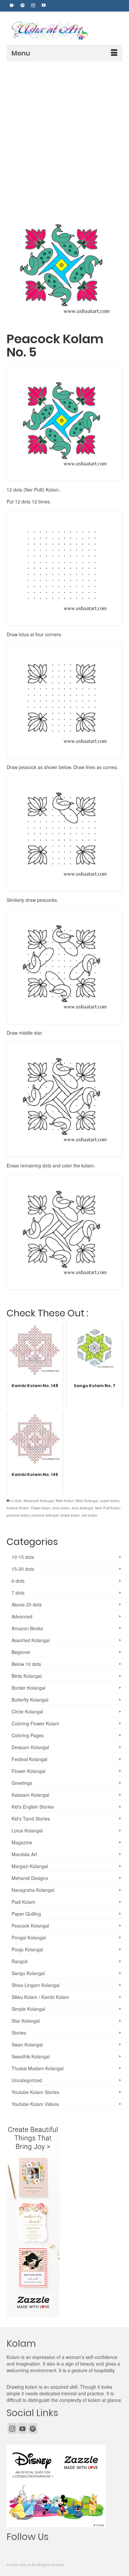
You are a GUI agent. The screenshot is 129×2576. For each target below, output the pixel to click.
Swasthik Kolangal (31, 2056)
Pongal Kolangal (29, 1937)
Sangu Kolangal (28, 1973)
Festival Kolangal (29, 1759)
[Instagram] (12, 2428)
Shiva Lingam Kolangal (36, 1985)
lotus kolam (61, 1508)
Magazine (22, 1842)
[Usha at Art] (66, 31)
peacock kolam (18, 1515)
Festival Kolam (18, 1508)
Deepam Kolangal (30, 1747)
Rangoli (20, 1961)
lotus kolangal (82, 1508)
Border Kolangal (28, 1688)
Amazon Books (27, 1628)
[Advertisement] (64, 129)
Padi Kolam (23, 1902)
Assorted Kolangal (31, 1640)
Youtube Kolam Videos (35, 2104)
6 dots (18, 1581)
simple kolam (70, 1515)
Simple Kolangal (28, 2009)
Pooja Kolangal (27, 1949)
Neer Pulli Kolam (107, 1508)
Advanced (22, 1616)
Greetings (22, 1783)
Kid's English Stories (33, 1807)
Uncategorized (27, 2080)
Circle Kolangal (27, 1711)
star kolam (89, 1515)
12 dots (16, 1501)
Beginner (21, 1652)
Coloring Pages (28, 1735)
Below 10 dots (26, 1664)
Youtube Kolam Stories (35, 2092)
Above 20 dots (27, 1604)
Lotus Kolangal (27, 1830)
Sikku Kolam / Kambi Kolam (40, 1997)
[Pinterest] (33, 2428)
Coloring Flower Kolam (35, 1723)
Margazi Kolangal (30, 1866)
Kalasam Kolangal (30, 1795)
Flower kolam (41, 1508)
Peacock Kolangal (30, 1926)
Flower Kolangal (28, 1771)
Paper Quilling (26, 1914)
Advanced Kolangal (39, 1501)
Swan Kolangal (27, 2044)
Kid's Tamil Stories (31, 1819)
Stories (19, 2033)
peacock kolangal (45, 1515)
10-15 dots (23, 1557)
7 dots (18, 1593)
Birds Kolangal (87, 1501)
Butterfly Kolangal (30, 1700)
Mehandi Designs (30, 1878)
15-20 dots (23, 1569)
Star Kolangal (26, 2021)
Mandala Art (24, 1854)
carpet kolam (110, 1501)
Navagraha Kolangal (33, 1890)
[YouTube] (22, 2428)
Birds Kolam (65, 1501)
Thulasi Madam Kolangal (38, 2068)
